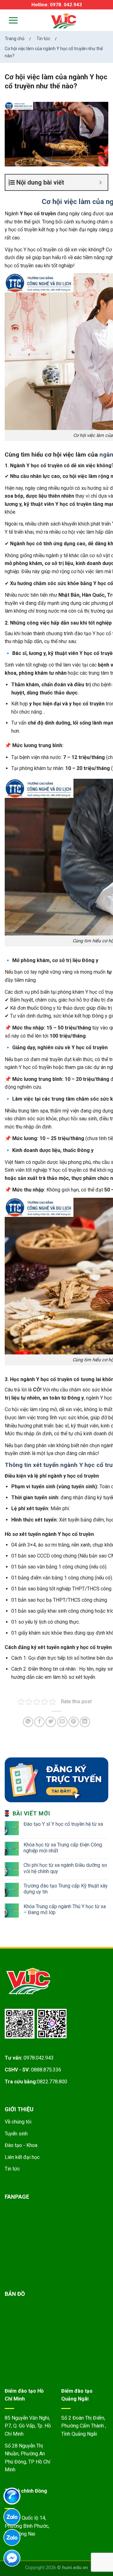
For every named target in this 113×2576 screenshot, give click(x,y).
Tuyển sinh (16, 2134)
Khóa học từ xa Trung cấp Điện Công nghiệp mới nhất (63, 1848)
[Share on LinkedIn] (85, 1722)
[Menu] (9, 20)
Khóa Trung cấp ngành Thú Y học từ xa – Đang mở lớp (65, 1909)
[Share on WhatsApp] (28, 1722)
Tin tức (12, 2169)
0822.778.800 (52, 2082)
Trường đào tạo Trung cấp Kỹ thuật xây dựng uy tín (66, 1889)
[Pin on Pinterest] (74, 1722)
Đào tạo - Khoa (21, 2145)
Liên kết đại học (22, 2157)
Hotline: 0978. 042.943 (57, 5)
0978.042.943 (39, 2058)
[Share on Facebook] (39, 1722)
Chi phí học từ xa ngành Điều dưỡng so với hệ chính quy (65, 1868)
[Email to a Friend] (62, 1722)
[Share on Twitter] (51, 1722)
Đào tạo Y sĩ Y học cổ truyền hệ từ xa (63, 1824)
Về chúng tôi (18, 2122)
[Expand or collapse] (101, 182)
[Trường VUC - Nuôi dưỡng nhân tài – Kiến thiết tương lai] (64, 21)
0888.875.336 (46, 2070)
